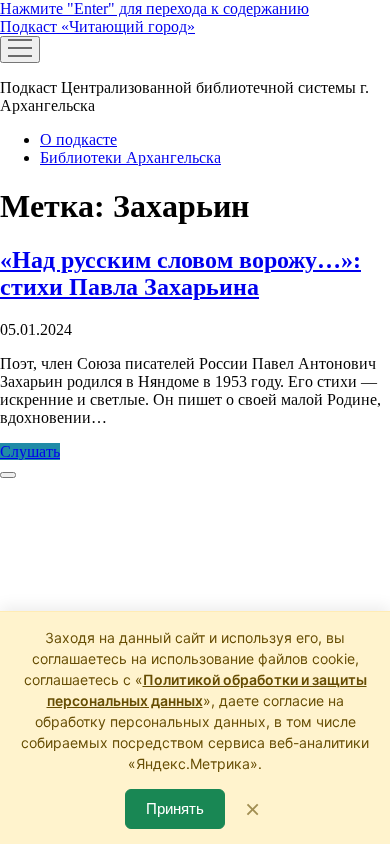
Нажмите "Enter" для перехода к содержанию (154, 8)
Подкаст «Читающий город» (97, 26)
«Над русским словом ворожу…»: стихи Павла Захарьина (180, 273)
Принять (175, 808)
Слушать (30, 451)
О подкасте (78, 139)
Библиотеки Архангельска (130, 157)
